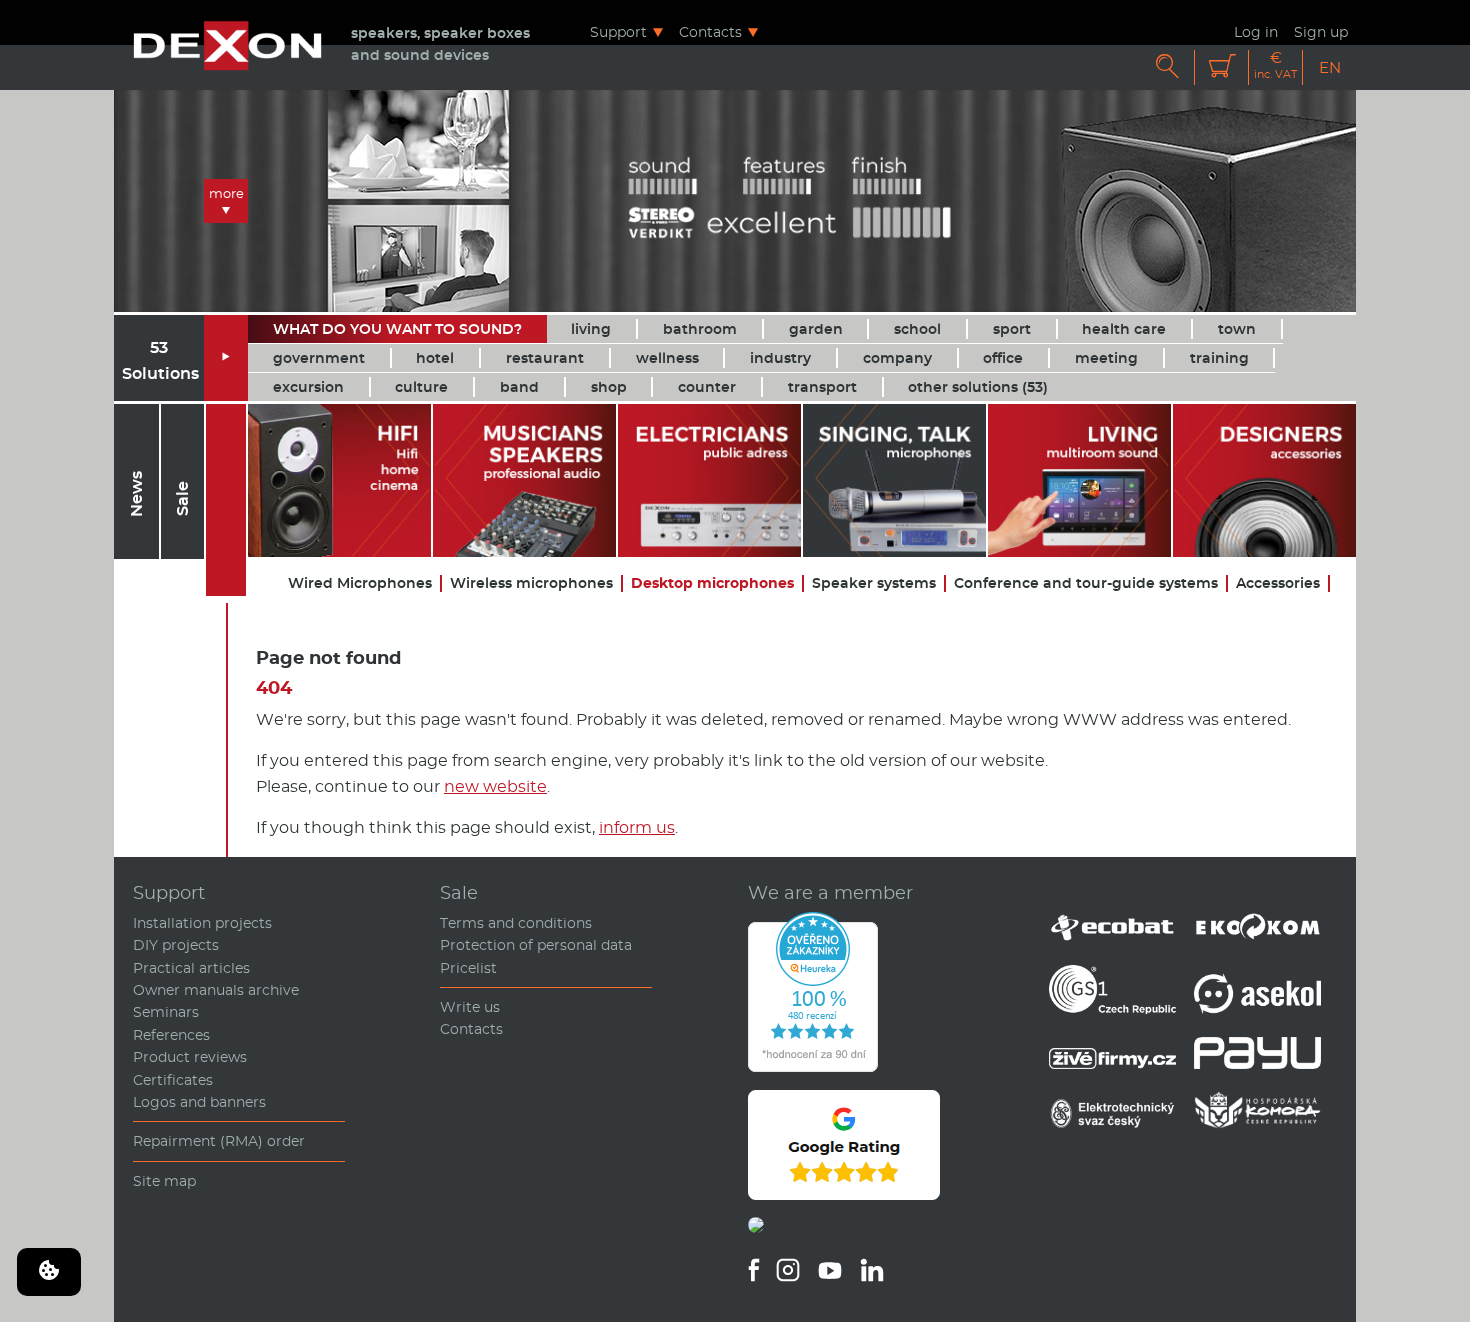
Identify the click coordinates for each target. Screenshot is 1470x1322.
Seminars (166, 1012)
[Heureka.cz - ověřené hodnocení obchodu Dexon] (813, 1067)
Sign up (1321, 31)
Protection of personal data (536, 945)
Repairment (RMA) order (219, 1141)
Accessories (1278, 583)
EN (1330, 67)
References (171, 1035)
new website (495, 786)
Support (618, 31)
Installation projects (202, 923)
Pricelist (468, 968)
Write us (470, 1007)
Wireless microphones (531, 583)
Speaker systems (874, 583)
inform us (637, 827)
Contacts (710, 31)
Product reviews (190, 1057)
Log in (1256, 31)
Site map (164, 1181)
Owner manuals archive (216, 990)
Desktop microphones (712, 583)
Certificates (173, 1080)
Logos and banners (199, 1102)
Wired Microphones (360, 583)
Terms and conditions (516, 923)
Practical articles (191, 968)
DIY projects (176, 945)
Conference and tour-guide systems (1086, 583)
